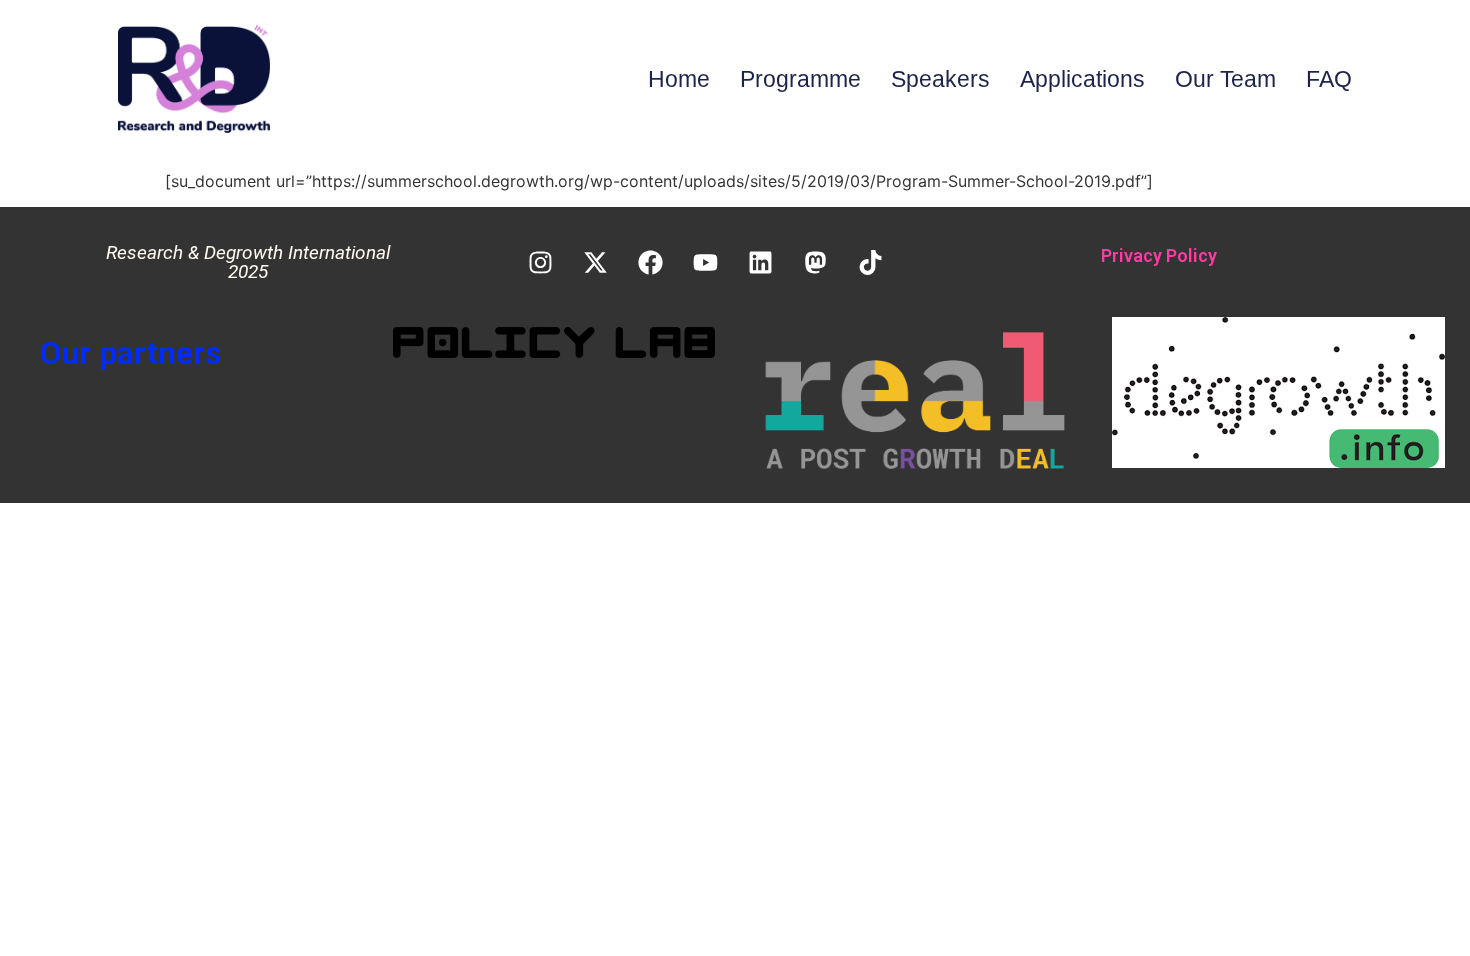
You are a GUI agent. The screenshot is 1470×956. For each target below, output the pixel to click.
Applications (1082, 79)
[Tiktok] (871, 262)
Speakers (940, 79)
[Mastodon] (816, 262)
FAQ (1329, 79)
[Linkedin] (761, 262)
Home (679, 79)
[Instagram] (541, 262)
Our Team (1225, 79)
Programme (800, 79)
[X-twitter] (596, 262)
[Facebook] (651, 262)
